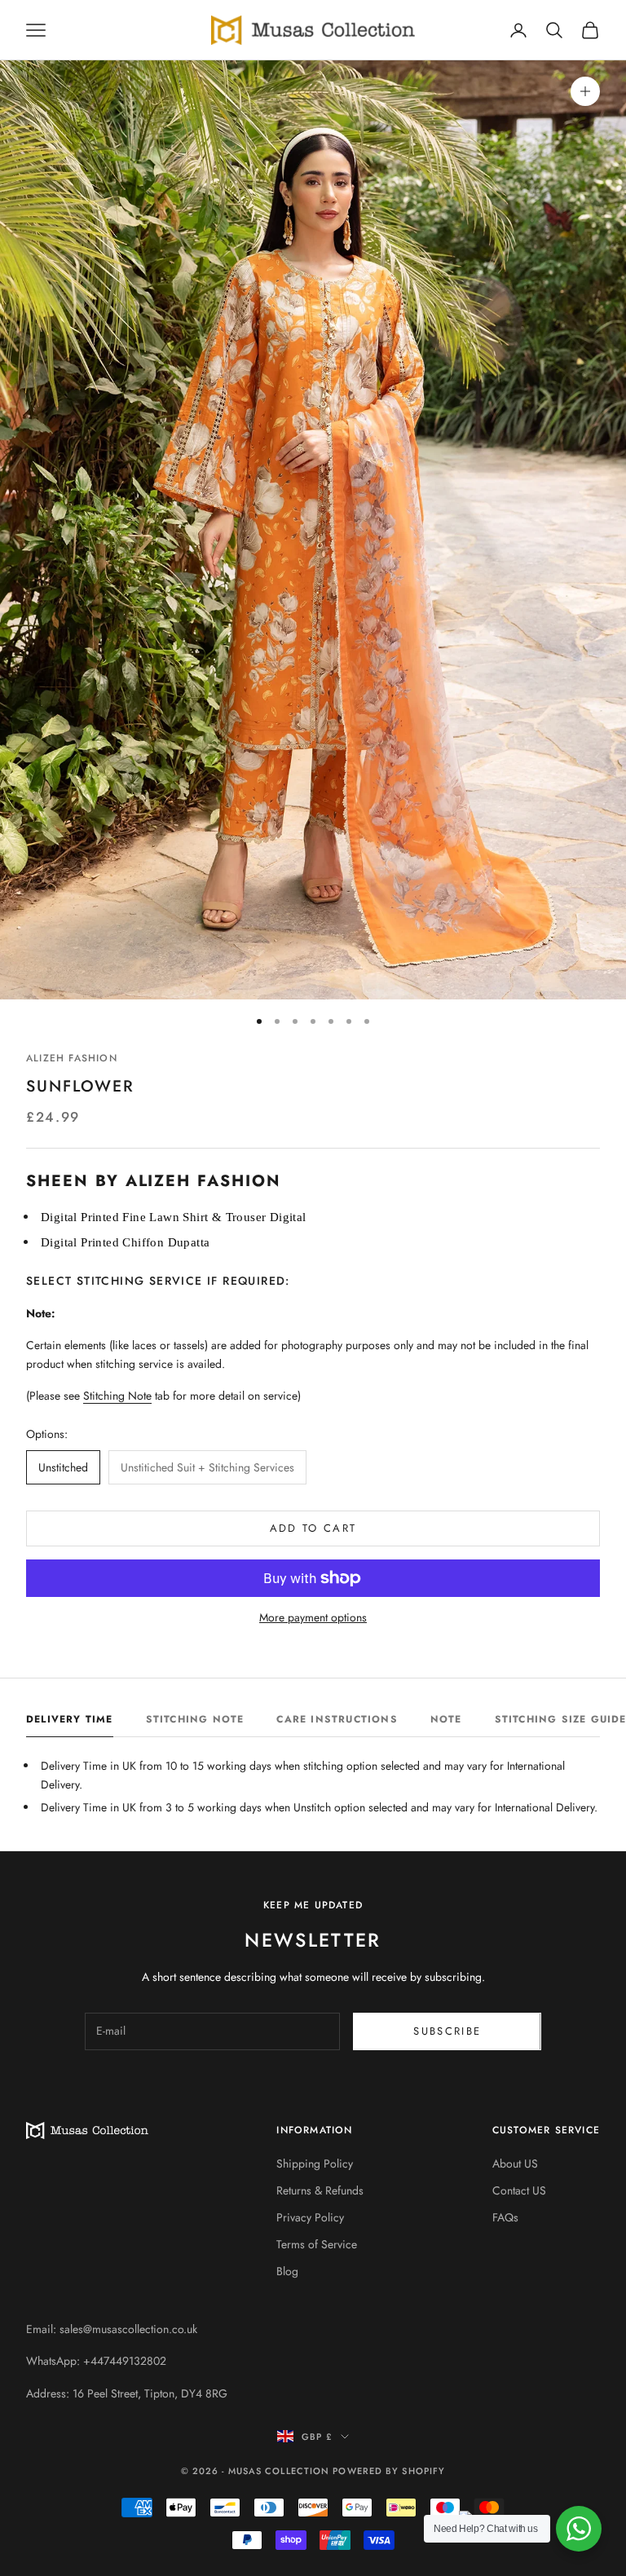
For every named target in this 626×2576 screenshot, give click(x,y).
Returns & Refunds (320, 2190)
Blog (287, 2271)
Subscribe (447, 2031)
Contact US (519, 2190)
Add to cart (313, 1528)
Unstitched (63, 1467)
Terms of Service (317, 2244)
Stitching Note (117, 1396)
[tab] (70, 1723)
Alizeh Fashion (72, 1058)
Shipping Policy (315, 2164)
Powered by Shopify (389, 2471)
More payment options (313, 1617)
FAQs (505, 2217)
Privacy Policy (310, 2217)
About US (515, 2164)
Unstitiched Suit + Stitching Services (207, 1467)
